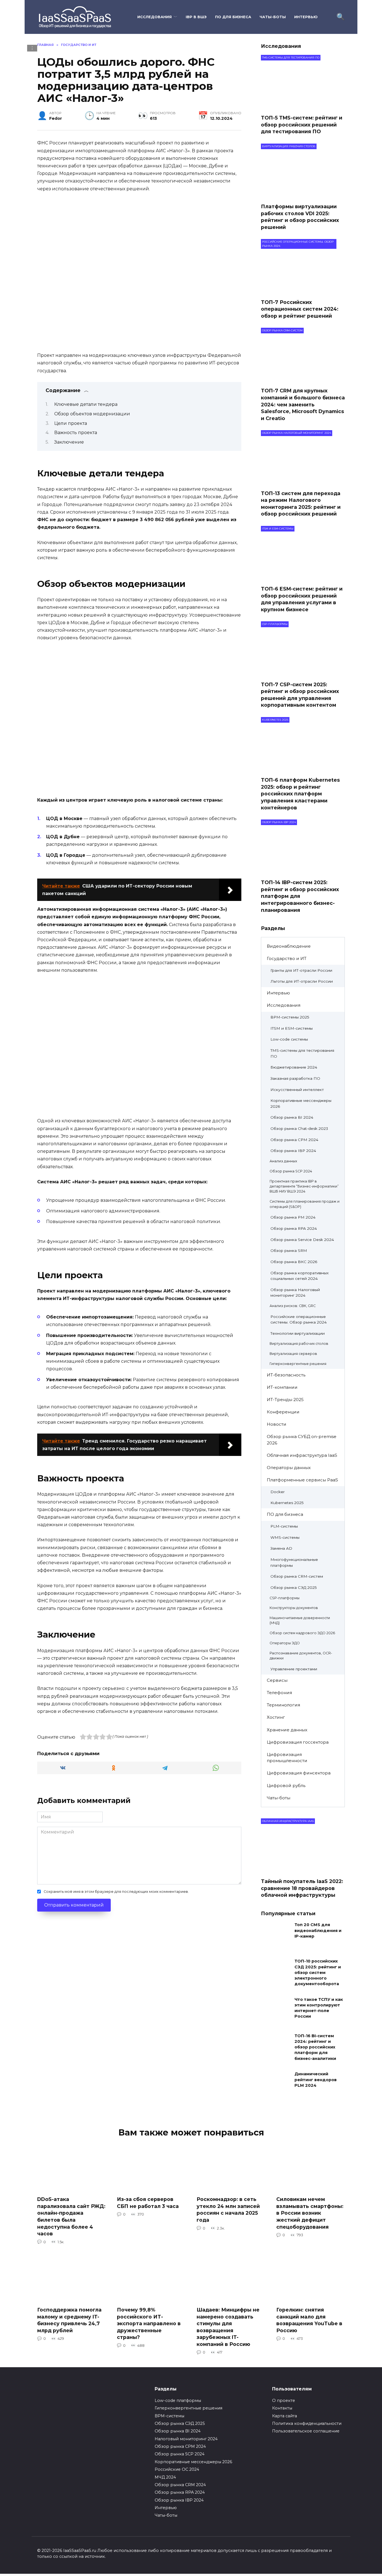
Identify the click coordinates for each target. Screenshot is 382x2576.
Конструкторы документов (294, 1608)
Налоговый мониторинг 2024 (186, 2439)
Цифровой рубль (286, 1785)
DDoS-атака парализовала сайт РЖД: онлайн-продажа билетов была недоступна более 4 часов (71, 2216)
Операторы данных (289, 1468)
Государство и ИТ (287, 958)
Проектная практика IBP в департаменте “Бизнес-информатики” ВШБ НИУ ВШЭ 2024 (304, 1186)
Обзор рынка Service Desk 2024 (302, 1240)
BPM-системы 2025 (290, 1017)
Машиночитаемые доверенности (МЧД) (300, 1620)
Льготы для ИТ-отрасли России (302, 981)
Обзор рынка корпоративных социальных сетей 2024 (300, 1276)
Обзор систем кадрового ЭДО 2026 (302, 1633)
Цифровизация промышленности (287, 1758)
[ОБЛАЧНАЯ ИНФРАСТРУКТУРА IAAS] (303, 1870)
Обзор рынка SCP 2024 (291, 1171)
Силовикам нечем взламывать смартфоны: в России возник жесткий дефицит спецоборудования (310, 2213)
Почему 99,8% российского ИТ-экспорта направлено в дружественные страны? (149, 2324)
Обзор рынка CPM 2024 (294, 1140)
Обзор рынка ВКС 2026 (294, 1262)
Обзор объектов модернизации (92, 414)
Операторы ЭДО (285, 1643)
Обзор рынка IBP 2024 (293, 1151)
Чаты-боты (273, 17)
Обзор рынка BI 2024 (292, 1117)
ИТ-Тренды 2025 (285, 1400)
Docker (278, 1492)
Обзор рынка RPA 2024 (294, 1228)
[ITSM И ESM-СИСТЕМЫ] (303, 578)
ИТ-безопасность (286, 1375)
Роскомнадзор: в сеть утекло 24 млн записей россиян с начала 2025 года (228, 2209)
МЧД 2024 (165, 2477)
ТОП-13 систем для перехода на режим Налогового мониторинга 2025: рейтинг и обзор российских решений (301, 503)
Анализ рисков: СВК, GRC (293, 1306)
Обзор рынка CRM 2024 (180, 2485)
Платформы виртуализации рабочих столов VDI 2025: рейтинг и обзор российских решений (300, 217)
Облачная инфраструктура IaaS (302, 1455)
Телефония (279, 1693)
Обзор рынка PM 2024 (293, 1217)
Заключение (69, 442)
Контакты (282, 2408)
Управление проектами (294, 1669)
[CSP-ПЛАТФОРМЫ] (303, 673)
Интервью (306, 17)
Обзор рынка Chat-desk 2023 (299, 1128)
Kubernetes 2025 (287, 1503)
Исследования (155, 17)
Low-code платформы (178, 2401)
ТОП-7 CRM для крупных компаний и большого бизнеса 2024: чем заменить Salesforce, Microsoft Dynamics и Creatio (303, 404)
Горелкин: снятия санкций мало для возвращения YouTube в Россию (309, 2320)
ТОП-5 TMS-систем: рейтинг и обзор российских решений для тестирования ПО (302, 125)
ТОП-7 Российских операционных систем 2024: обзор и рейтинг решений (300, 309)
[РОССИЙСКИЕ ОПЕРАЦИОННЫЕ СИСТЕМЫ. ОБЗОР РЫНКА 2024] (303, 291)
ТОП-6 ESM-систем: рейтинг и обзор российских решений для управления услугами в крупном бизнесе (302, 599)
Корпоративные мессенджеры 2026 (301, 1103)
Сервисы (277, 1680)
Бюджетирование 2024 (294, 1067)
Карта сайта (285, 2416)
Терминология (283, 1705)
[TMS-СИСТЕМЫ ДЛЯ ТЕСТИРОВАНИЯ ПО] (303, 106)
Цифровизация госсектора (298, 1742)
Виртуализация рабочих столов (299, 1344)
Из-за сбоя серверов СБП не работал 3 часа (148, 2203)
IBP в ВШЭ (196, 17)
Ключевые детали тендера (86, 404)
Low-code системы (289, 1039)
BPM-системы (169, 2416)
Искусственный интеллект (297, 1090)
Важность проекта (76, 433)
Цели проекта (71, 423)
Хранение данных (287, 1730)
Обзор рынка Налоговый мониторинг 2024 (295, 1293)
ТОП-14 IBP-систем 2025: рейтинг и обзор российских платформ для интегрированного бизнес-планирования (300, 896)
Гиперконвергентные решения (298, 1364)
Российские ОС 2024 (177, 2469)
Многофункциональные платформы (294, 1562)
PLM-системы (284, 1526)
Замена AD (281, 1548)
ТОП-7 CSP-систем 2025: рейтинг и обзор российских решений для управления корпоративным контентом (300, 695)
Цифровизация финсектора (299, 1773)
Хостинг (276, 1717)
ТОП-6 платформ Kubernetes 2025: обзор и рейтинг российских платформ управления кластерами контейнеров (300, 794)
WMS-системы (285, 1537)
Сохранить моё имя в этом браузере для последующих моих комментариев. (116, 1892)
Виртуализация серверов (293, 1354)
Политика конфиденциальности (307, 2423)
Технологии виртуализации (298, 1333)
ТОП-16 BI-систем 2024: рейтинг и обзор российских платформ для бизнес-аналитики (315, 2047)
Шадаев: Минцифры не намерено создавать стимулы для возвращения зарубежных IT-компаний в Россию (228, 2327)
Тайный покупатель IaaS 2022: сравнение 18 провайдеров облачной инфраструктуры (302, 1888)
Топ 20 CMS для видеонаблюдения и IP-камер (318, 1931)
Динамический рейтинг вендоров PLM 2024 (316, 2080)
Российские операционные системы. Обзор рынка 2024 (299, 1319)
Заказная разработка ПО (295, 1078)
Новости (277, 1424)
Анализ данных (283, 1161)
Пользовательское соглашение (306, 2431)
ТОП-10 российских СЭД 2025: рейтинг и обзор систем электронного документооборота (318, 1973)
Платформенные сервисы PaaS (302, 1480)
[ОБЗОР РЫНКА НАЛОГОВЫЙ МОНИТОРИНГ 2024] (303, 482)
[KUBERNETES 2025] (303, 769)
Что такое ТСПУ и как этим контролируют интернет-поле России (319, 2008)
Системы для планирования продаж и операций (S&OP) (305, 1204)
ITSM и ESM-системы (292, 1028)
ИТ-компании (282, 1387)
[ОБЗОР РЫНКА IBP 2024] (303, 871)
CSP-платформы (285, 1598)
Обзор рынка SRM (289, 1250)
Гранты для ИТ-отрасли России (301, 970)
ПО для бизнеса (233, 17)
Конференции (283, 1412)
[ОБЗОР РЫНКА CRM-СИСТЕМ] (303, 379)
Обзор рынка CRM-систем (297, 1576)
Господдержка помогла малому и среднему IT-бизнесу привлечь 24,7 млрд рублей (69, 2320)
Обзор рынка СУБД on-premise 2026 (302, 1440)
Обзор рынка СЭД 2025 (294, 1587)
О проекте (284, 2401)
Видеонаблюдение (289, 946)
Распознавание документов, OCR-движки (301, 1656)
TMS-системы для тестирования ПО (302, 1053)
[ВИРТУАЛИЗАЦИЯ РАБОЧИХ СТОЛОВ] (303, 195)
